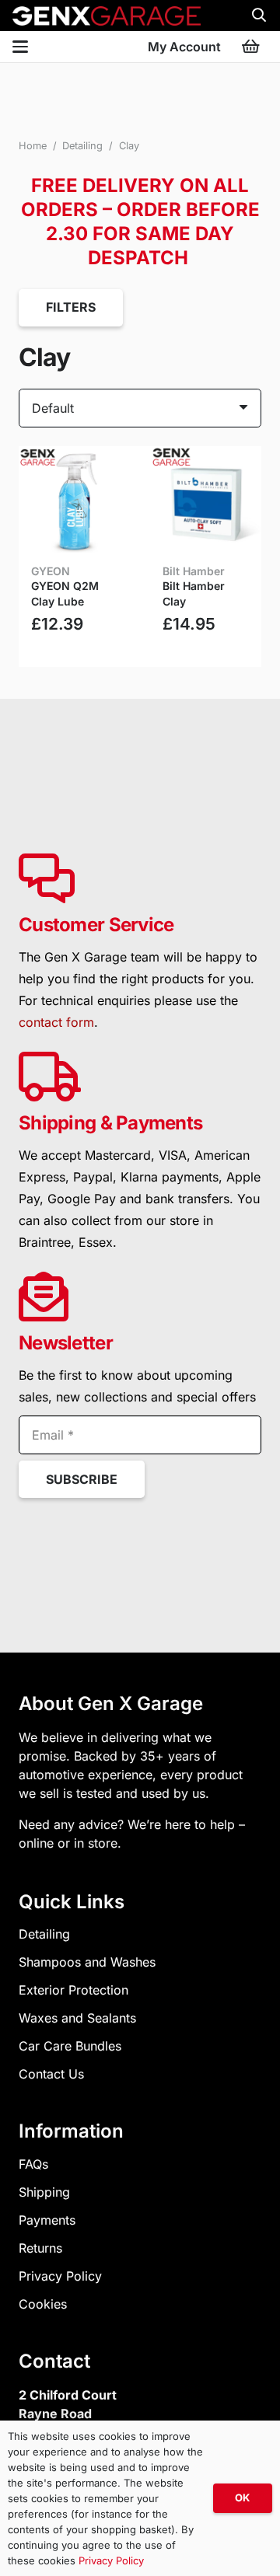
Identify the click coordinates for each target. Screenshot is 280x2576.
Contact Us (51, 2074)
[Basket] (250, 47)
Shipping (44, 2192)
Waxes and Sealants (77, 2018)
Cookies (43, 2304)
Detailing (82, 146)
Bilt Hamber (194, 571)
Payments (47, 2220)
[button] (259, 16)
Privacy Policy (60, 2276)
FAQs (33, 2164)
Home (33, 146)
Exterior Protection (73, 1990)
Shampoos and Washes (87, 1962)
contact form (56, 1022)
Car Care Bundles (70, 2046)
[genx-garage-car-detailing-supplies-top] (107, 16)
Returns (40, 2248)
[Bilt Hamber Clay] (206, 502)
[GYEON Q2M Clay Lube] (74, 502)
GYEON (51, 571)
